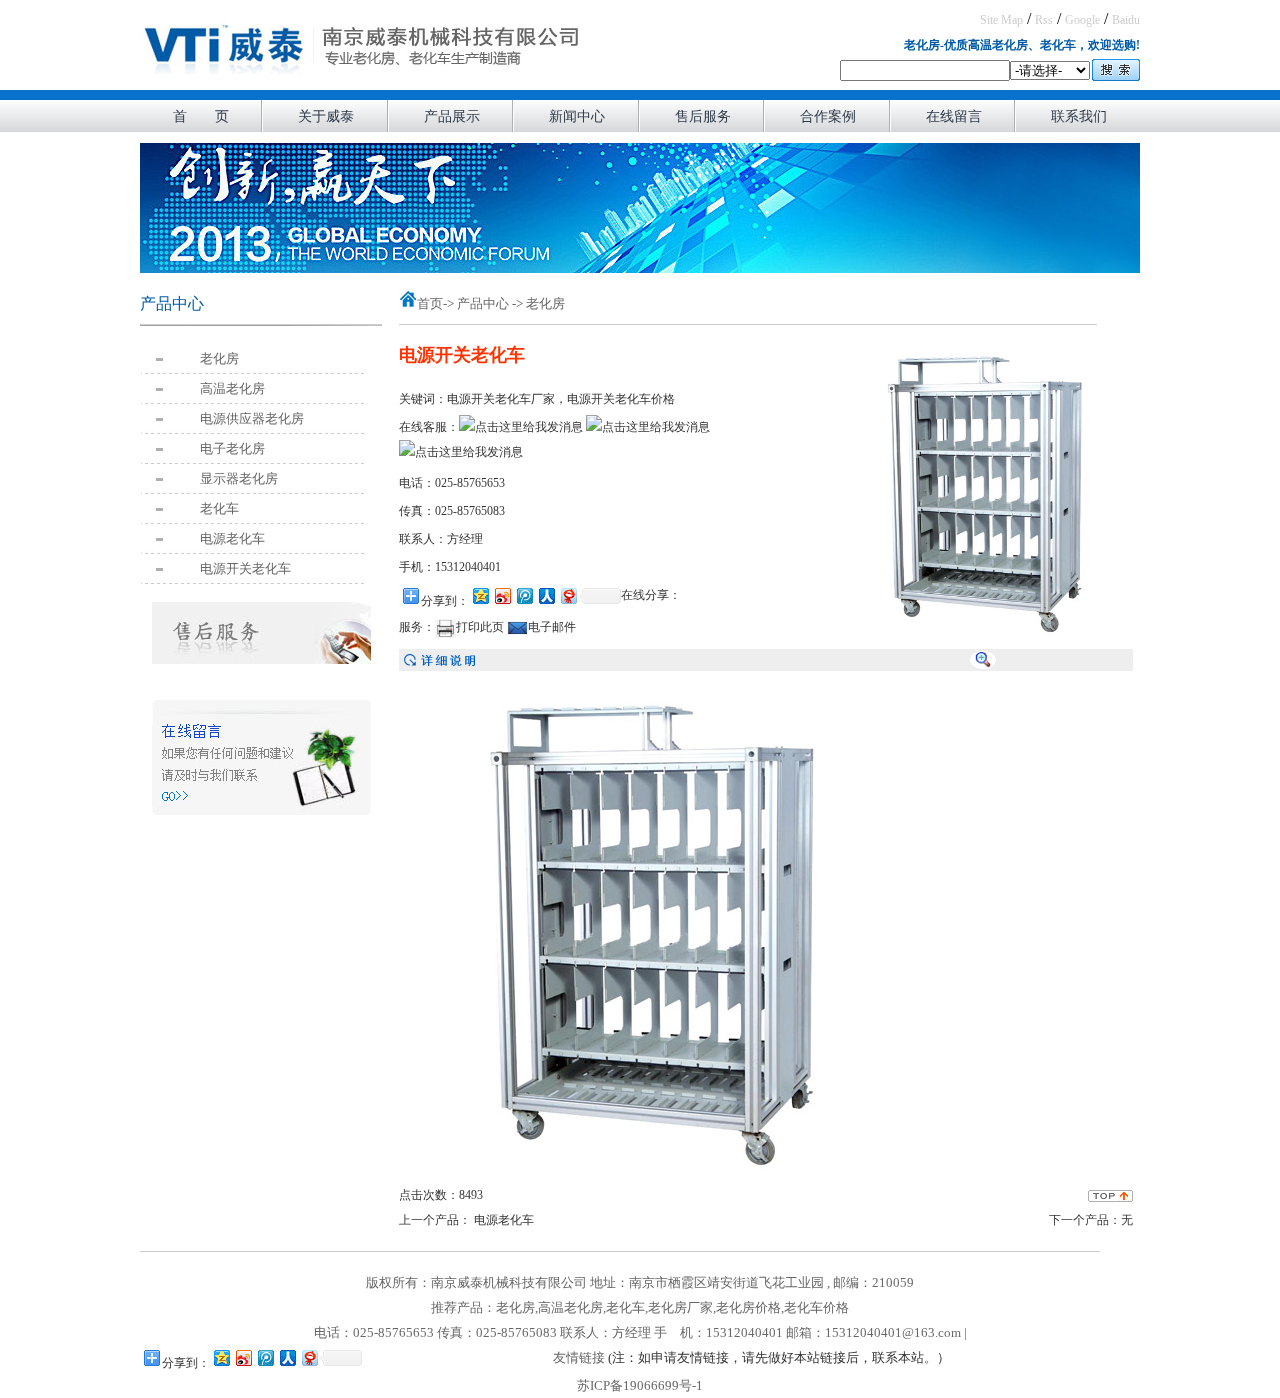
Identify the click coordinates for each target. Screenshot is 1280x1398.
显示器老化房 (239, 478)
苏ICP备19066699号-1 (640, 1385)
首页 (430, 303)
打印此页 (480, 627)
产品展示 (452, 116)
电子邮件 (552, 627)
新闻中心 (577, 116)
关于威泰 (326, 116)
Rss (1044, 20)
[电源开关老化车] (983, 639)
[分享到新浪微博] (502, 595)
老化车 (219, 508)
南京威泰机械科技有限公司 (509, 1282)
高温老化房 (232, 388)
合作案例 (828, 116)
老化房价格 (748, 1307)
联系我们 (1079, 116)
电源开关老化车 (245, 568)
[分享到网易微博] (568, 595)
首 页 (201, 116)
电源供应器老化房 (252, 418)
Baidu (1126, 20)
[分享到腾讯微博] (524, 595)
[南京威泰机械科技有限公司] (363, 84)
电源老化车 (232, 538)
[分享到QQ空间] (480, 595)
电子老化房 (232, 448)
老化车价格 (816, 1307)
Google (1082, 20)
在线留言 (954, 116)
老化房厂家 (680, 1307)
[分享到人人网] (546, 595)
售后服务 (703, 116)
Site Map (1001, 20)
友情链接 (579, 1357)
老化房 (219, 358)
